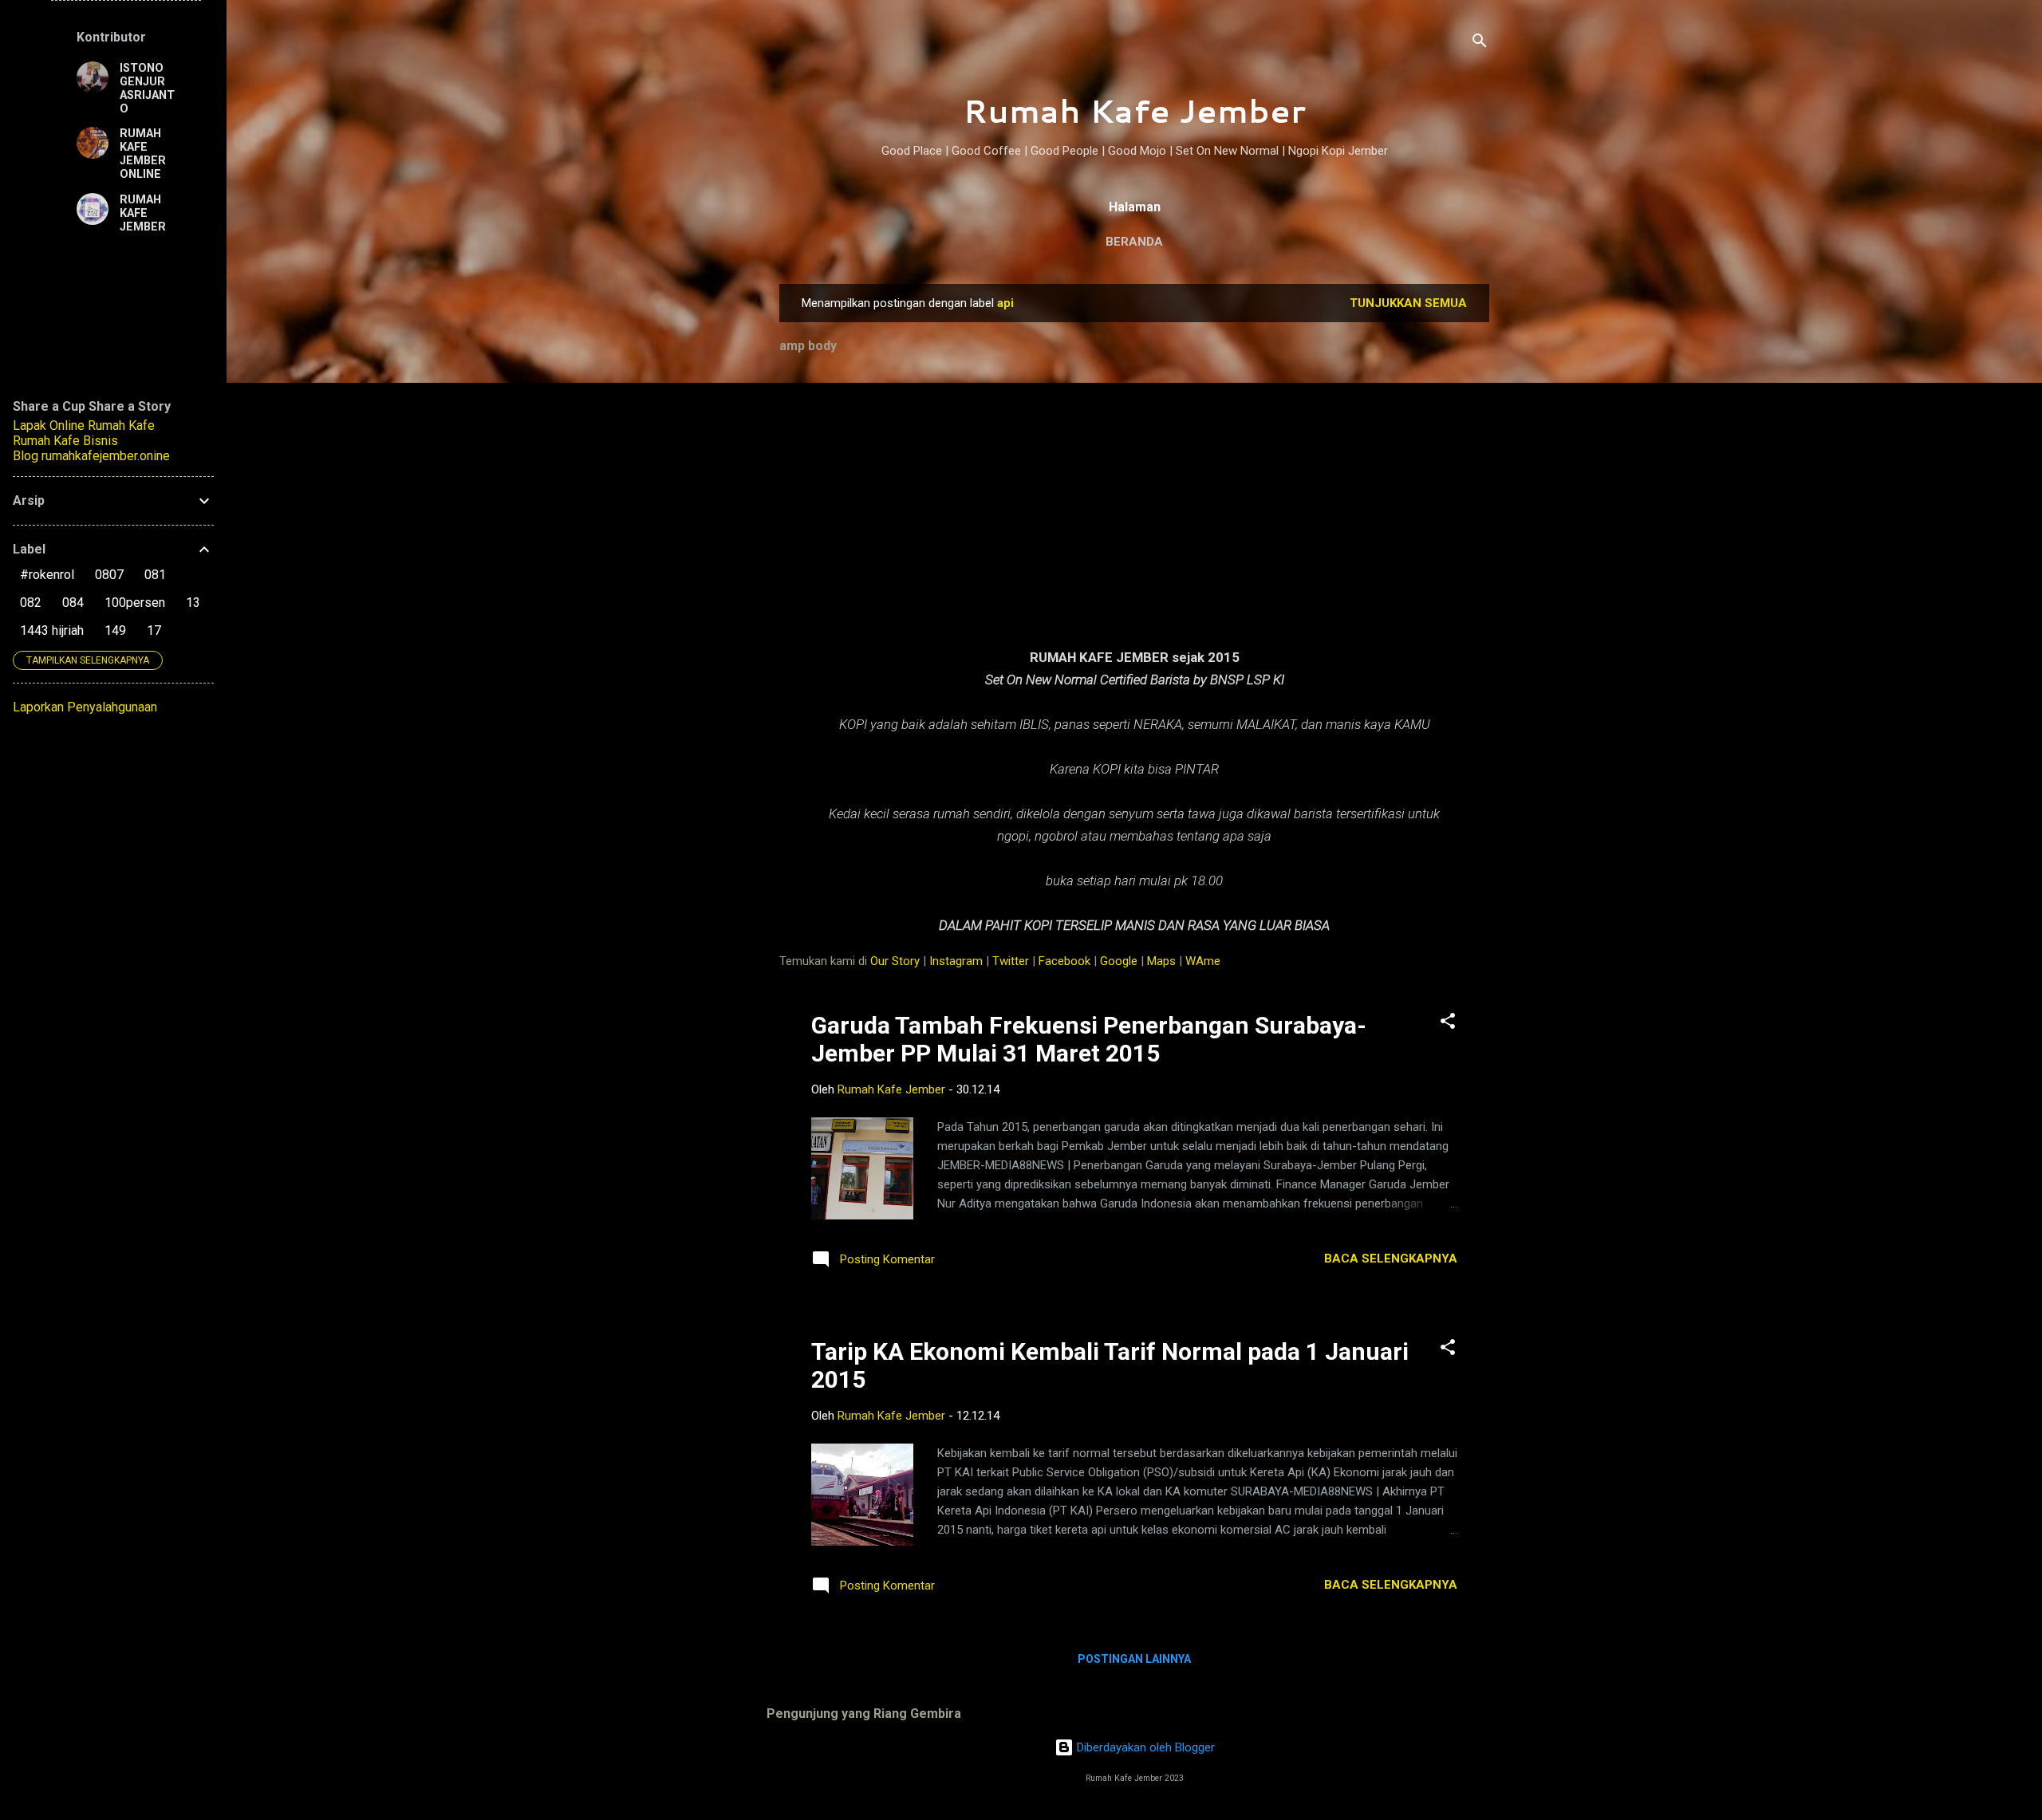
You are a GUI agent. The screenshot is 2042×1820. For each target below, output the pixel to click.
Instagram (956, 961)
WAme (1203, 961)
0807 (109, 575)
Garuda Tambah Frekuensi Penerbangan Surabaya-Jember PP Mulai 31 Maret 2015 (1089, 1039)
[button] (1448, 1024)
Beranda (1134, 242)
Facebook (1064, 961)
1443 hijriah (52, 630)
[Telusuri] (1480, 43)
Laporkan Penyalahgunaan (85, 707)
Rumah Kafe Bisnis (65, 441)
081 (155, 575)
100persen (135, 603)
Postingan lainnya (1134, 1659)
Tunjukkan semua (1408, 303)
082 (31, 603)
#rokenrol (47, 575)
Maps (1161, 961)
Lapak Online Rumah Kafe (84, 425)
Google (1119, 961)
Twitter (1011, 961)
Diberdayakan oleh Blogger (1144, 1747)
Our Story (895, 961)
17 (154, 630)
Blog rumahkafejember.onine (91, 456)
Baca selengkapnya (1391, 1259)
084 (73, 603)
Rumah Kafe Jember (1134, 110)
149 (115, 630)
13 (193, 603)
